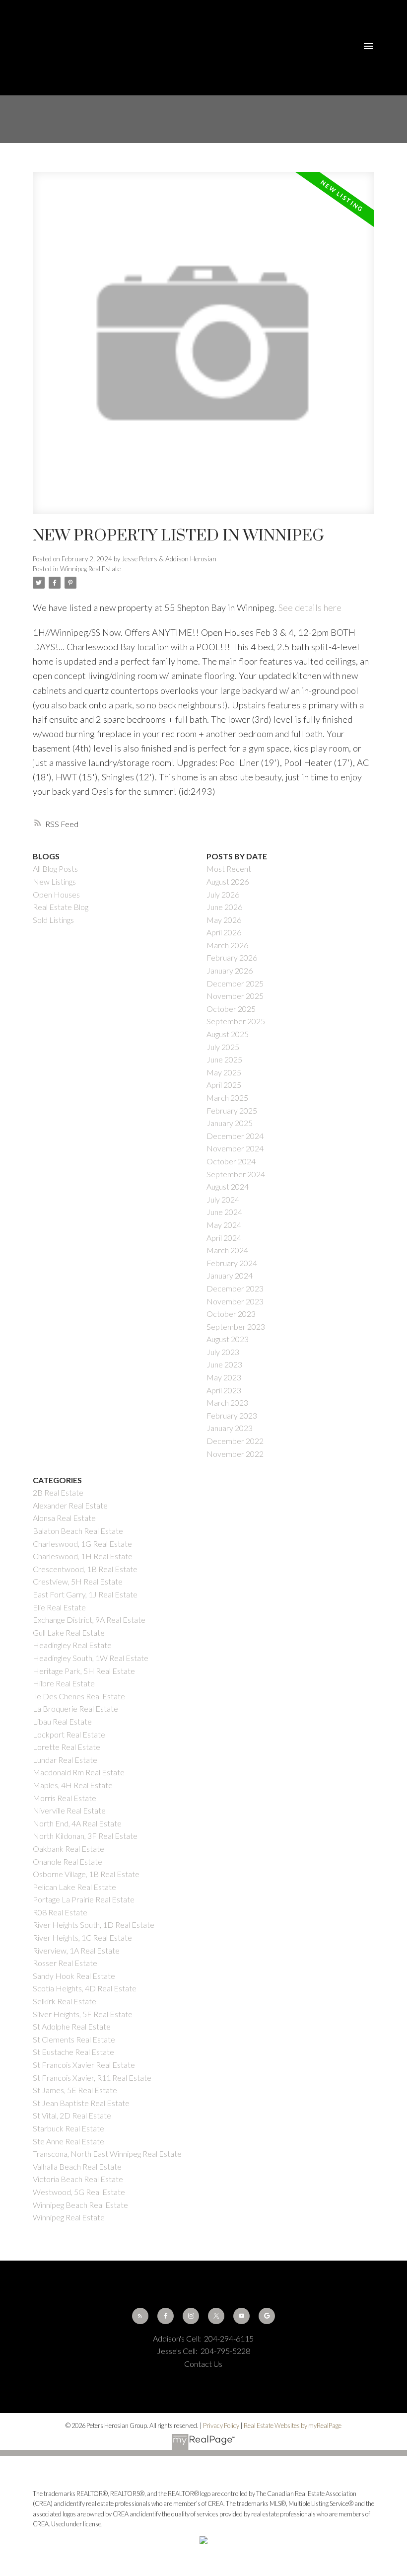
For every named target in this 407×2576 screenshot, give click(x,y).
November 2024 (235, 1148)
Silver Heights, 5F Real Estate (83, 2014)
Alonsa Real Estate (64, 1518)
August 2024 (228, 1186)
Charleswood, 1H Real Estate (83, 1556)
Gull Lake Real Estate (69, 1632)
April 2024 (224, 1238)
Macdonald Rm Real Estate (79, 1772)
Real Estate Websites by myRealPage (293, 2425)
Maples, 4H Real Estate (73, 1785)
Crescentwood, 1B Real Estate (85, 1569)
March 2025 (227, 1098)
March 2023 (227, 1402)
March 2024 (227, 1250)
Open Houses (56, 894)
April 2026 (224, 932)
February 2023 (232, 1415)
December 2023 (235, 1288)
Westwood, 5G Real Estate (79, 2192)
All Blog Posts (55, 869)
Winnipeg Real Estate (90, 569)
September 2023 (236, 1326)
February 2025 (232, 1110)
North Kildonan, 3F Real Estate (85, 1836)
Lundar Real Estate (65, 1760)
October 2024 (231, 1161)
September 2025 (236, 1021)
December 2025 (235, 983)
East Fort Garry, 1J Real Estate (85, 1594)
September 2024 (236, 1174)
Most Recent (229, 869)
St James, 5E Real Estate (75, 2090)
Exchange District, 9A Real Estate (89, 1620)
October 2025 (231, 1009)
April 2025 (224, 1085)
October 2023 (231, 1314)
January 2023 (230, 1428)
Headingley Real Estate (72, 1645)
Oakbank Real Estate (68, 1849)
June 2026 (224, 907)
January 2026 (230, 970)
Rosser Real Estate (65, 1963)
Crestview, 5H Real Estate (78, 1581)
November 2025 (235, 996)
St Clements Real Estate (74, 2039)
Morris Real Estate (65, 1798)
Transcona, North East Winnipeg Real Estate (107, 2154)
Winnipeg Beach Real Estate (80, 2205)
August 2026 (228, 881)
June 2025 (224, 1059)
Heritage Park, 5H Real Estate (84, 1671)
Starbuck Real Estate (68, 2128)
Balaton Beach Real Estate (78, 1531)
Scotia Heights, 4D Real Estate (85, 1988)
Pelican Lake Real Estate (74, 1887)
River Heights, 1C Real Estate (82, 1937)
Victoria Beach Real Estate (78, 2179)
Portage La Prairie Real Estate (84, 1899)
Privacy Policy (221, 2425)
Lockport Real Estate (69, 1734)
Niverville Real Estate (69, 1810)
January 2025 (230, 1123)
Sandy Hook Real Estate (74, 1976)
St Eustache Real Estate (73, 2052)
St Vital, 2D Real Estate (72, 2115)
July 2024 (223, 1199)
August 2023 (228, 1339)
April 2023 (224, 1390)
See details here (310, 607)
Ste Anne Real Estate (68, 2141)
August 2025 (228, 1034)
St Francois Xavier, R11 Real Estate (92, 2078)
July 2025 (223, 1047)
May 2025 (224, 1072)
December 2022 (235, 1441)
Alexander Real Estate (70, 1505)
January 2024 (230, 1275)
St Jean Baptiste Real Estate (81, 2103)
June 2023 (224, 1364)
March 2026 (227, 945)
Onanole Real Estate (68, 1861)
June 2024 (224, 1212)
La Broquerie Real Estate (75, 1708)
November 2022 (235, 1454)
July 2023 (223, 1352)
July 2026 (223, 894)
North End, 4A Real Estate (77, 1823)
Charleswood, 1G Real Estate (82, 1544)
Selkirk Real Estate (65, 2001)
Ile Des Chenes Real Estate (79, 1696)
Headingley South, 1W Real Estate (91, 1658)
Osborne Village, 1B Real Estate (86, 1874)
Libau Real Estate (62, 1721)
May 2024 (224, 1225)
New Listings (54, 881)
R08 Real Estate (60, 1912)
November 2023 (235, 1301)
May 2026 (224, 920)
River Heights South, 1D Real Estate (94, 1925)
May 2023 (224, 1377)
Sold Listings (53, 920)
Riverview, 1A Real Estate (76, 1950)
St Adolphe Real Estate (72, 2026)
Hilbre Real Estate (64, 1683)
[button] (140, 2316)
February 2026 (232, 957)
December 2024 (235, 1136)
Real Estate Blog (61, 907)
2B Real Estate (58, 1492)
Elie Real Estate (59, 1607)
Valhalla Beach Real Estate (77, 2166)
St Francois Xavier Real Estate (84, 2065)
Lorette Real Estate (67, 1747)
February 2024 (232, 1263)
